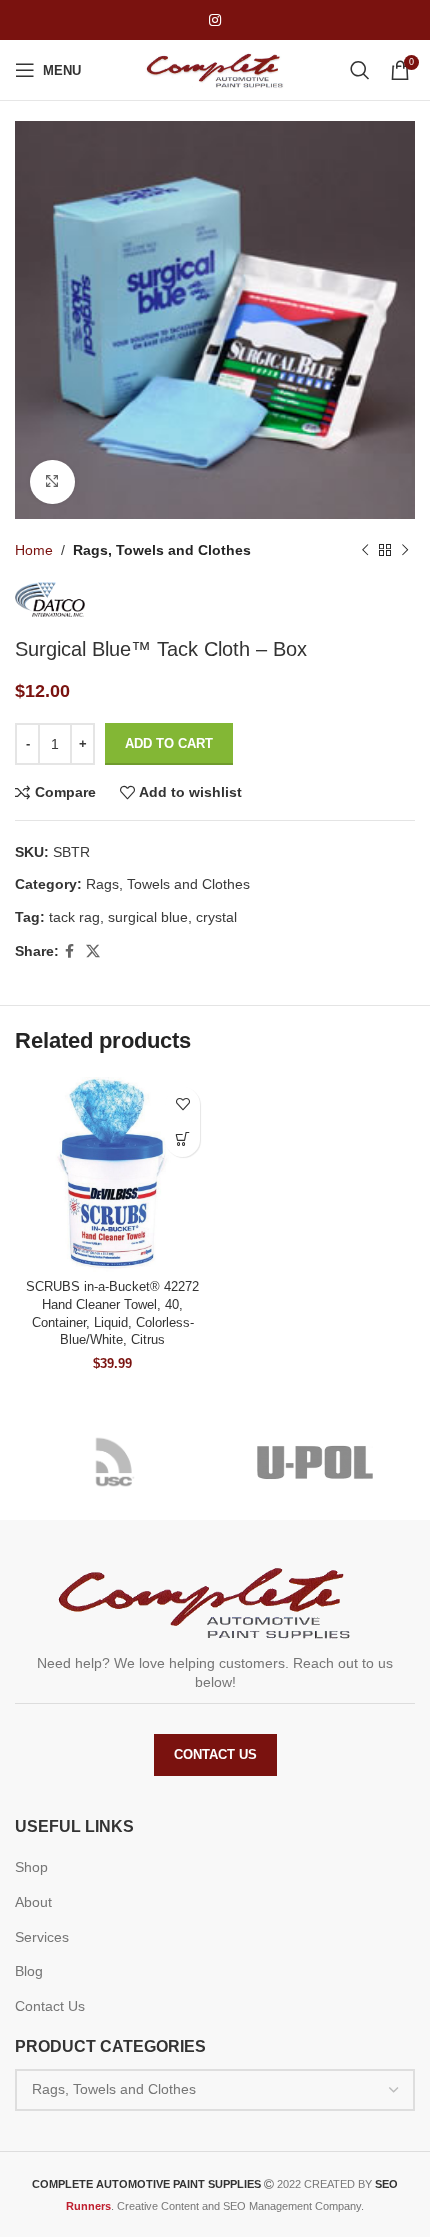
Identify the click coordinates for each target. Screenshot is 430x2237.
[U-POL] (315, 1462)
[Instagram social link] (215, 20)
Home (34, 550)
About (33, 1902)
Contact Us (215, 1754)
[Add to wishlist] (182, 1104)
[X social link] (93, 951)
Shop (31, 1867)
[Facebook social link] (69, 951)
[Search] (360, 70)
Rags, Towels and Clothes (162, 550)
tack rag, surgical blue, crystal (143, 917)
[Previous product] (365, 551)
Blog (29, 1971)
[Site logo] (215, 69)
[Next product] (405, 551)
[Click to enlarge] (52, 482)
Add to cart (169, 743)
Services (42, 1937)
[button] (182, 1139)
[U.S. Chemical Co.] (115, 1462)
